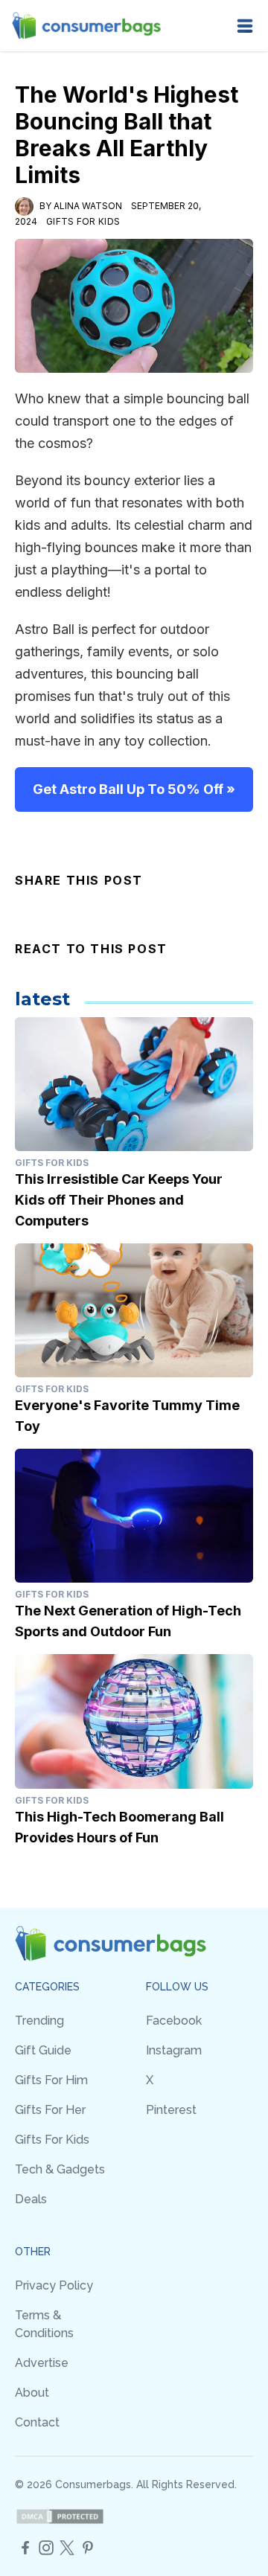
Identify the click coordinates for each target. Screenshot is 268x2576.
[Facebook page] (25, 2548)
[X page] (67, 2548)
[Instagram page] (46, 2548)
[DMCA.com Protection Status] (60, 2516)
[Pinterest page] (88, 2548)
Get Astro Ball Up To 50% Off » (134, 789)
